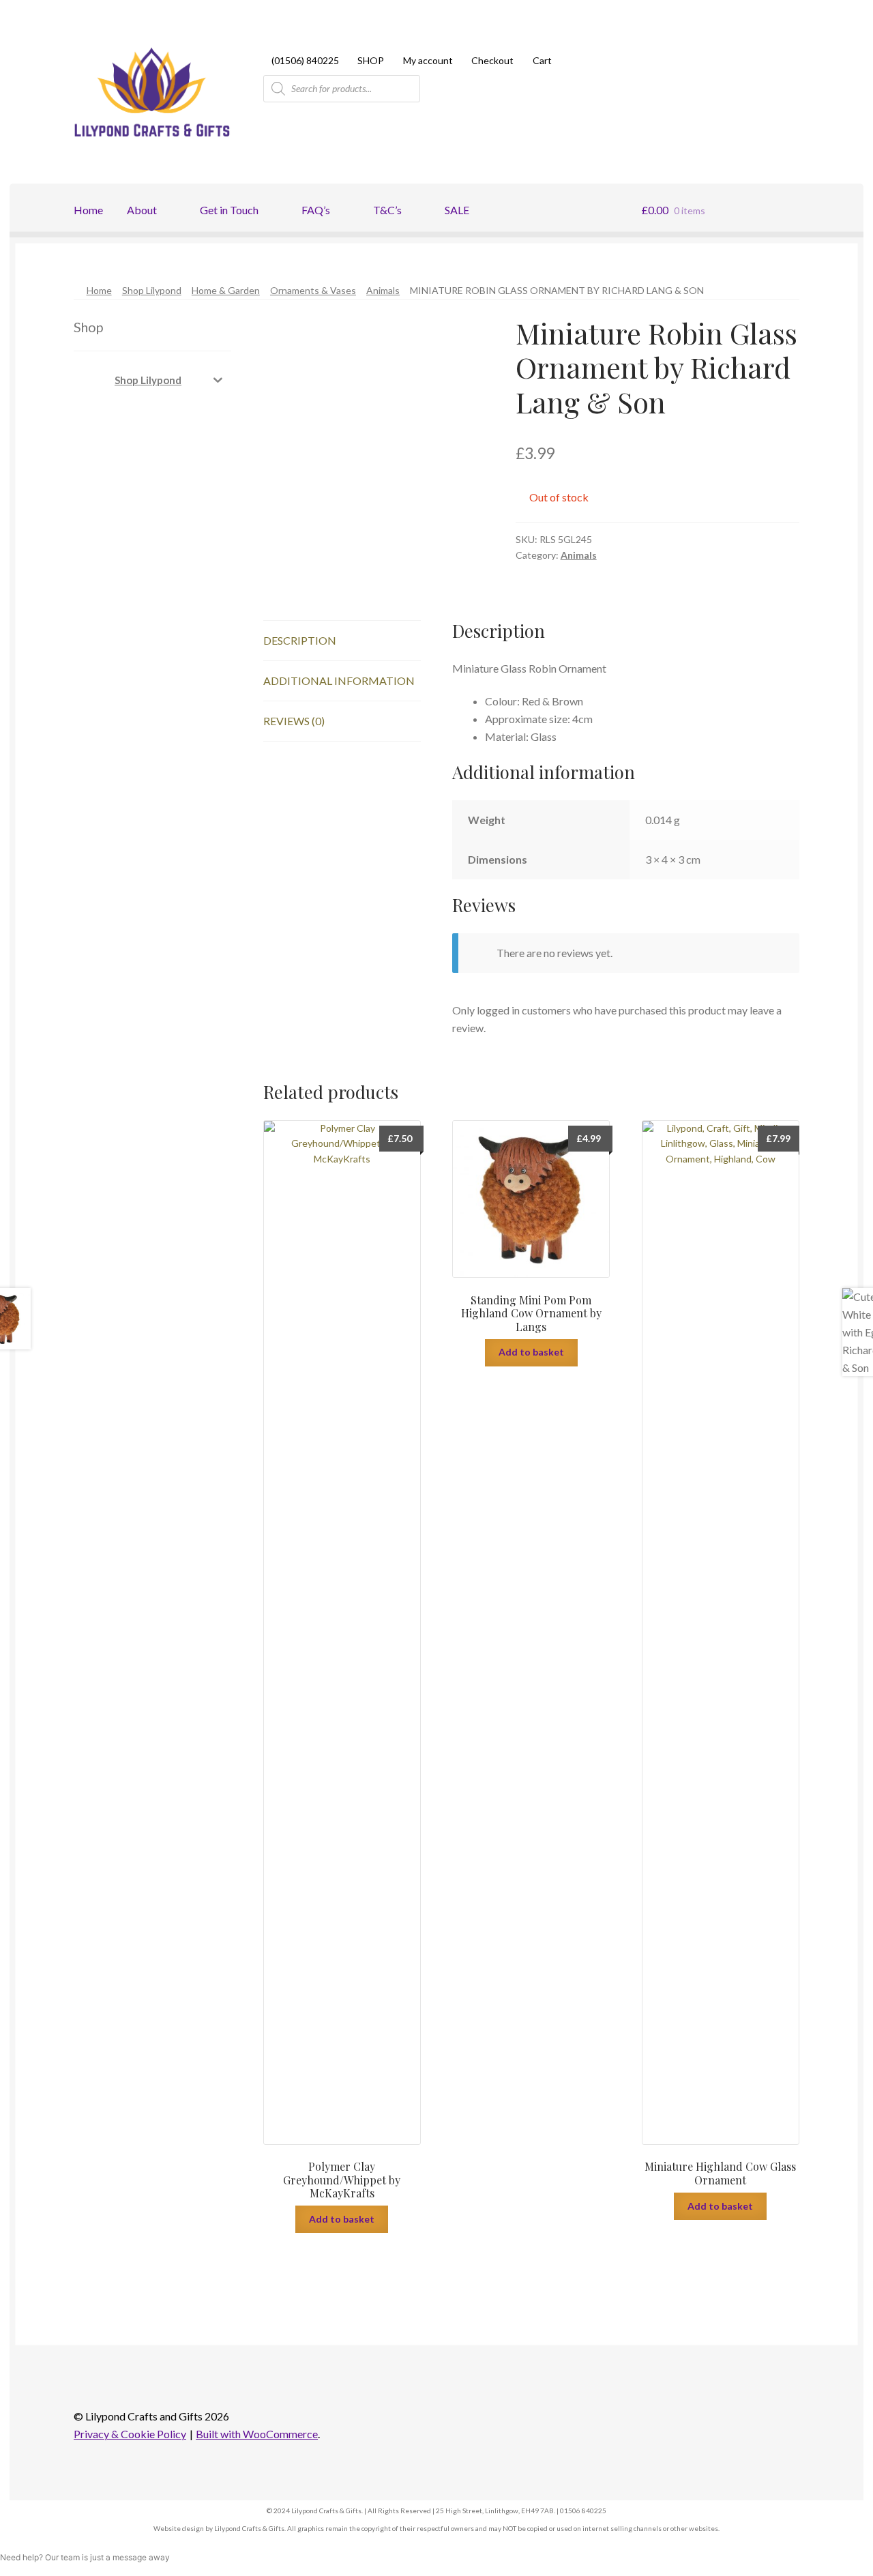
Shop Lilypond (152, 290)
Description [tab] (300, 640)
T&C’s (387, 210)
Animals (383, 290)
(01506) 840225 (305, 60)
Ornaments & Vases (313, 290)
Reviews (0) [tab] (294, 721)
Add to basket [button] (342, 2219)
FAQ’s (316, 210)
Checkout (492, 60)
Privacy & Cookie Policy (130, 2434)
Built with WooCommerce (257, 2434)
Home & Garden (226, 290)
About (142, 210)
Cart (542, 60)
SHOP (371, 60)
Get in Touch (229, 210)
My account (428, 60)
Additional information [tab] (339, 680)
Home (88, 210)
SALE (457, 210)
